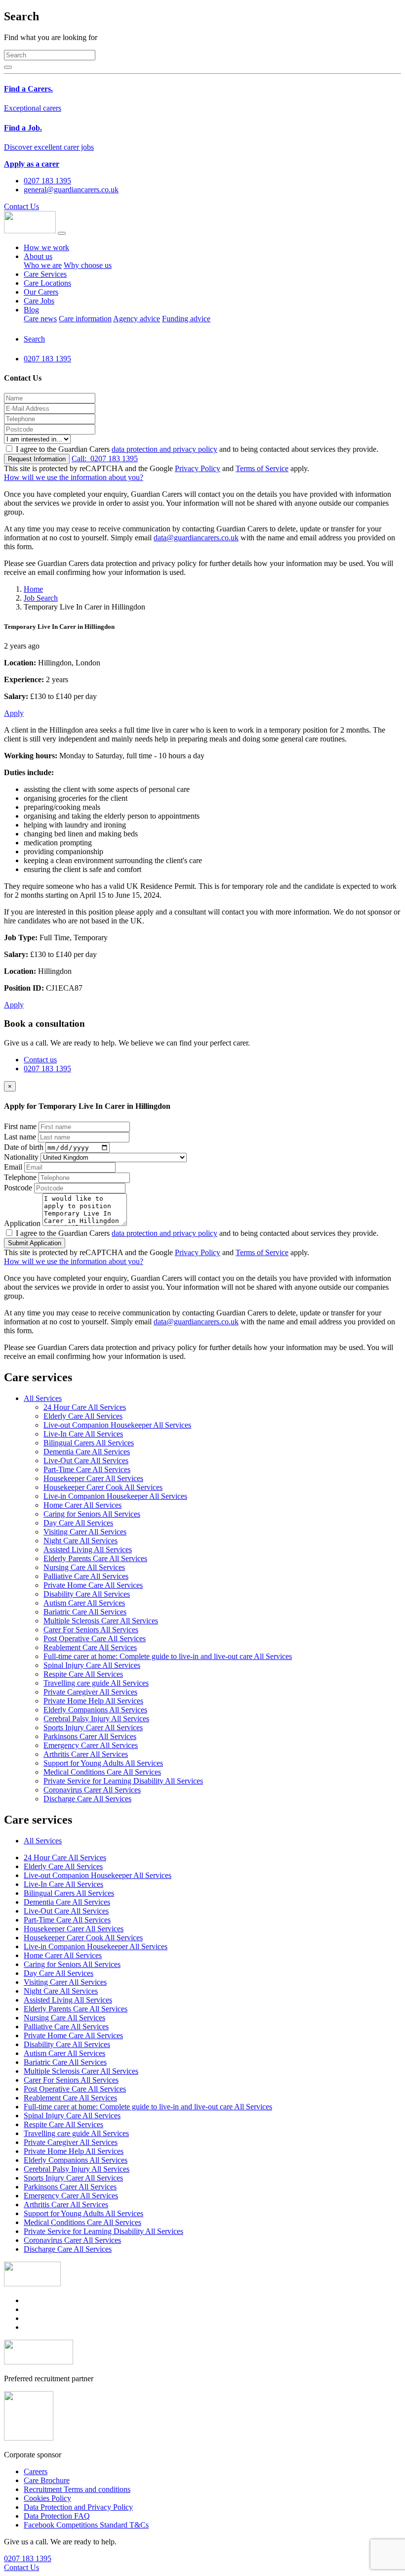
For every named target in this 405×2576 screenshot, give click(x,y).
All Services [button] (43, 1398)
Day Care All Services (78, 1523)
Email (13, 1167)
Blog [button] (31, 310)
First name (20, 1126)
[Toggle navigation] (62, 233)
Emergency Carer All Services (91, 1745)
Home (33, 589)
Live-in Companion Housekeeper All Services (115, 1496)
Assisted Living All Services (88, 1550)
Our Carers (41, 292)
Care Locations (47, 283)
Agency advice (137, 319)
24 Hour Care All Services (85, 1407)
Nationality (21, 1157)
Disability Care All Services (87, 1594)
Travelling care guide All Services (96, 1683)
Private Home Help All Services (93, 1701)
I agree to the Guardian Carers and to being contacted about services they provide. (197, 449)
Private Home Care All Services (93, 1585)
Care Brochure (47, 2480)
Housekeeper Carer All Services (93, 1478)
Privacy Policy (198, 468)
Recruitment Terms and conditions (77, 2489)
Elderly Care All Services (83, 1416)
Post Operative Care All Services (95, 1638)
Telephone (20, 1177)
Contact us (40, 1060)
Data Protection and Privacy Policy (78, 2507)
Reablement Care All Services (90, 1647)
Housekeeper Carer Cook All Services (103, 1487)
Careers (36, 2471)
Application (22, 1223)
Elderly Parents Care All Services (95, 1558)
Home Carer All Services (82, 1505)
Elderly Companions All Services (95, 1710)
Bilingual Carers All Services (89, 1443)
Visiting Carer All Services (85, 1532)
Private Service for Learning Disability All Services (123, 1781)
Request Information (37, 459)
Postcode (18, 1188)
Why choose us (88, 265)
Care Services (45, 274)
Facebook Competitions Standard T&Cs (86, 2525)
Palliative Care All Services (86, 1576)
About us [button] (38, 256)
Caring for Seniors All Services (92, 1514)
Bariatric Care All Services (85, 1612)
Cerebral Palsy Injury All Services (96, 1719)
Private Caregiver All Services (90, 1692)
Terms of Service (262, 468)
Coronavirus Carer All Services (92, 1790)
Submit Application (35, 1243)
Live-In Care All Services (83, 1434)
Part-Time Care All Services (87, 1469)
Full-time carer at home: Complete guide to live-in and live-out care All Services (168, 1656)
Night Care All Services (81, 1541)
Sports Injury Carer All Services (93, 1727)
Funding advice (186, 319)
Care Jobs (39, 301)
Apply (14, 713)
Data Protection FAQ (57, 2516)
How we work (46, 247)
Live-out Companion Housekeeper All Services (117, 1425)
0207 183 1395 (105, 458)
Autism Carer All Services (84, 1603)
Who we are (43, 265)
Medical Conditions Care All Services (102, 1772)
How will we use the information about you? (74, 477)
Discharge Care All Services (87, 1799)
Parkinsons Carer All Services (90, 1736)
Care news (40, 319)
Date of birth (24, 1147)
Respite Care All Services (83, 1674)
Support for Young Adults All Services (103, 1763)
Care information (85, 319)
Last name (20, 1137)
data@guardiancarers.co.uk (196, 538)
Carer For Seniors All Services (91, 1630)
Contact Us (21, 206)
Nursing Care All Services (84, 1567)
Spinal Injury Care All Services (92, 1665)
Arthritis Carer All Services (86, 1754)
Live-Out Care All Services (86, 1461)
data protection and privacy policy (164, 449)
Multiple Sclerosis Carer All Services (101, 1621)
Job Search (41, 598)
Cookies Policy (47, 2498)
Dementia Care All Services (87, 1452)
